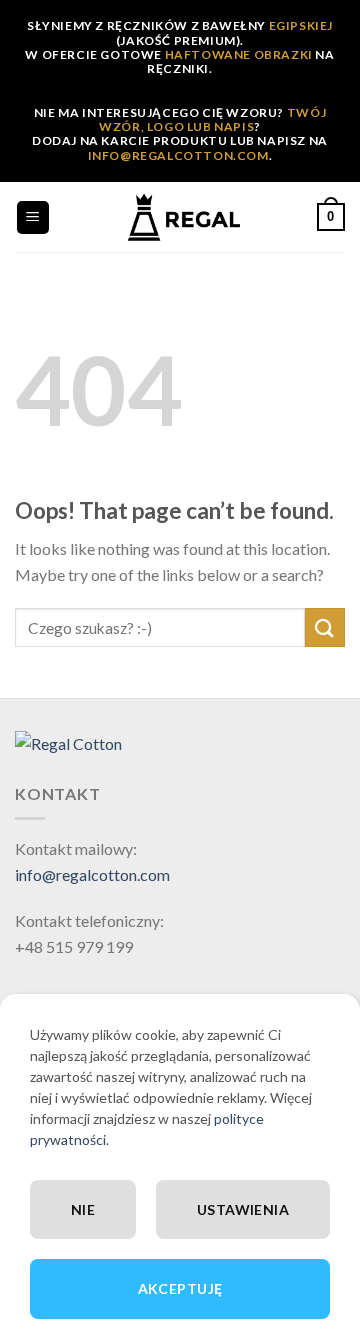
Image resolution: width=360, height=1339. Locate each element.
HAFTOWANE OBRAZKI (239, 54)
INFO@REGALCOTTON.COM (178, 155)
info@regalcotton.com (92, 874)
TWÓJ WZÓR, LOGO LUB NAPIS (212, 119)
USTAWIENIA (243, 1209)
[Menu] (33, 217)
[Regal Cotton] (68, 741)
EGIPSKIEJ (301, 25)
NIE (83, 1209)
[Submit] (325, 627)
